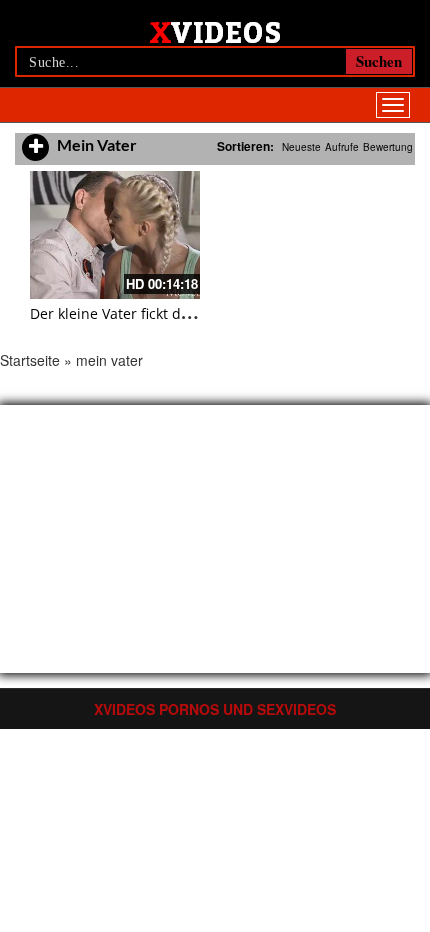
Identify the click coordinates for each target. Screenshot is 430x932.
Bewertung (388, 147)
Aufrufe (342, 147)
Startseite (30, 360)
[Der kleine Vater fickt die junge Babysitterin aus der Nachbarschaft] (115, 235)
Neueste (301, 147)
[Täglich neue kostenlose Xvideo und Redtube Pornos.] (215, 31)
